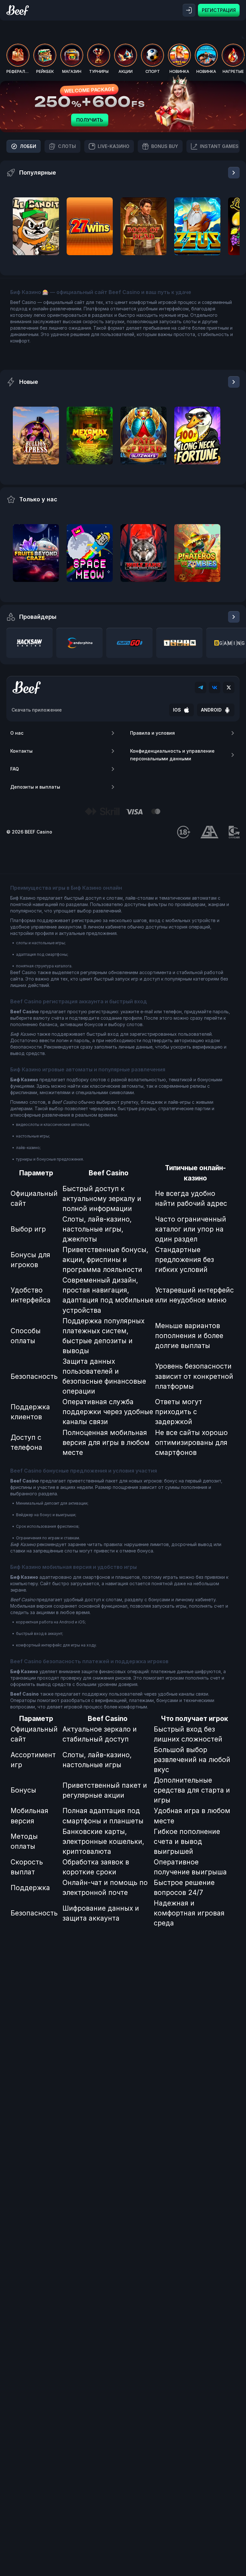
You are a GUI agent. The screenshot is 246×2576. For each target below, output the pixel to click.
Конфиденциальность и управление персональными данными (172, 755)
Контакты (21, 751)
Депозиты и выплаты (35, 787)
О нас (17, 733)
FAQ (15, 769)
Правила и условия (152, 733)
